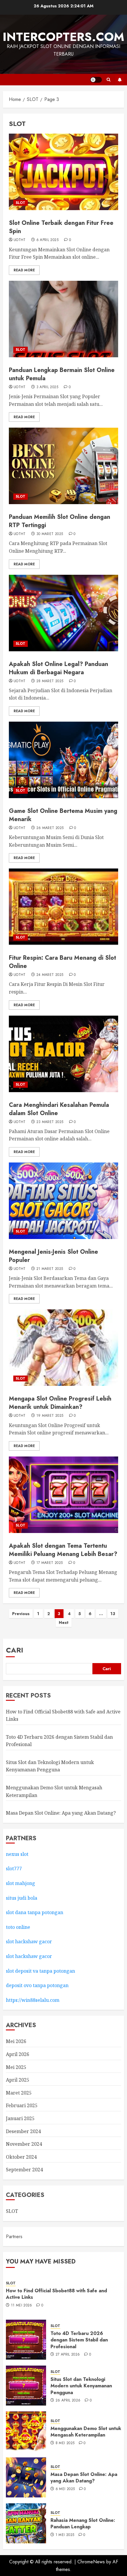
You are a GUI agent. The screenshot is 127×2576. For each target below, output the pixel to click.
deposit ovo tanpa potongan (38, 1985)
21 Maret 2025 (50, 1269)
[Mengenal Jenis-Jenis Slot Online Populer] (63, 1201)
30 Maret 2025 (50, 534)
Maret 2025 (19, 2093)
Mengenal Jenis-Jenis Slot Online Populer (53, 1256)
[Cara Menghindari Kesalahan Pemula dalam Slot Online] (63, 1054)
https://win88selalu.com (33, 2000)
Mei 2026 (16, 2041)
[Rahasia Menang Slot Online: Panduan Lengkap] (26, 2523)
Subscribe (120, 80)
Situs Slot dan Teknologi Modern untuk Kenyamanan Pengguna (50, 1766)
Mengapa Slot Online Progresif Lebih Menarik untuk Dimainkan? (60, 1403)
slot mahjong (21, 1883)
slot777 (14, 1869)
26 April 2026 (68, 2401)
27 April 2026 (68, 2355)
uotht (20, 240)
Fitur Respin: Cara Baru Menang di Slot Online (62, 962)
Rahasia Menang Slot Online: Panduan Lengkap (83, 2523)
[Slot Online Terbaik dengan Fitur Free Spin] (63, 172)
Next (64, 1622)
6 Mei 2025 (65, 2489)
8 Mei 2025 (65, 2443)
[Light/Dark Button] (96, 80)
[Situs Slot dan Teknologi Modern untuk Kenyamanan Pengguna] (26, 2386)
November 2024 (24, 2144)
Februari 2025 (22, 2105)
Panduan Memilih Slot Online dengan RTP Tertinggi (60, 521)
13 (113, 1614)
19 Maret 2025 (50, 1416)
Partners (14, 2237)
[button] (109, 80)
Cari (15, 1650)
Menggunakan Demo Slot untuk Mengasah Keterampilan (86, 2432)
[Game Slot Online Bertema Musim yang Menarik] (63, 760)
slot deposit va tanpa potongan (41, 1971)
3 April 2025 (47, 387)
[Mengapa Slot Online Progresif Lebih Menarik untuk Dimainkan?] (63, 1348)
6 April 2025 (47, 240)
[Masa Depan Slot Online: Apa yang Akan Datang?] (26, 2477)
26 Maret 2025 (50, 828)
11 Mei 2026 (22, 2306)
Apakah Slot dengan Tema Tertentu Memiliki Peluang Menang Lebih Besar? (63, 1550)
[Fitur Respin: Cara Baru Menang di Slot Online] (63, 907)
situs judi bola (22, 1898)
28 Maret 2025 (50, 681)
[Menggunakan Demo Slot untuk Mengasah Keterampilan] (26, 2431)
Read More (24, 270)
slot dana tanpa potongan (35, 1912)
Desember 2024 (23, 2131)
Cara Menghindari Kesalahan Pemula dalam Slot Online (59, 1109)
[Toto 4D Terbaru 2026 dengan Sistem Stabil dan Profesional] (26, 2340)
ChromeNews (91, 2562)
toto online (18, 1927)
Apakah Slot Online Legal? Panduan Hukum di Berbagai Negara (58, 668)
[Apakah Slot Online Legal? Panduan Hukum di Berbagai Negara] (63, 613)
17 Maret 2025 (50, 1563)
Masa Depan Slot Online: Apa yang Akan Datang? (61, 1813)
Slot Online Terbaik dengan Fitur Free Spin (61, 227)
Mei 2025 (16, 2067)
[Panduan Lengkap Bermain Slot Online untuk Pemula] (63, 319)
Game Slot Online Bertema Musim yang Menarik (63, 815)
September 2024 (24, 2170)
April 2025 (18, 2080)
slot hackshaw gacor (30, 1941)
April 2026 (18, 2054)
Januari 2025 (20, 2118)
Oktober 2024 (21, 2157)
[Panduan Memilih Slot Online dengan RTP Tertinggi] (63, 466)
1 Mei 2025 (65, 2535)
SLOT (21, 203)
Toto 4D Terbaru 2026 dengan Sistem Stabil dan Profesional (79, 2340)
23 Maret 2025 (50, 1122)
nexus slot (17, 1854)
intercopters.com (63, 37)
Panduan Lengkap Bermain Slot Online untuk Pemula (62, 374)
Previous (21, 1614)
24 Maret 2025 (50, 975)
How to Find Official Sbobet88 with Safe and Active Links (56, 2294)
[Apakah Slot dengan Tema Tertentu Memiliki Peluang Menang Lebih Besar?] (63, 1495)
